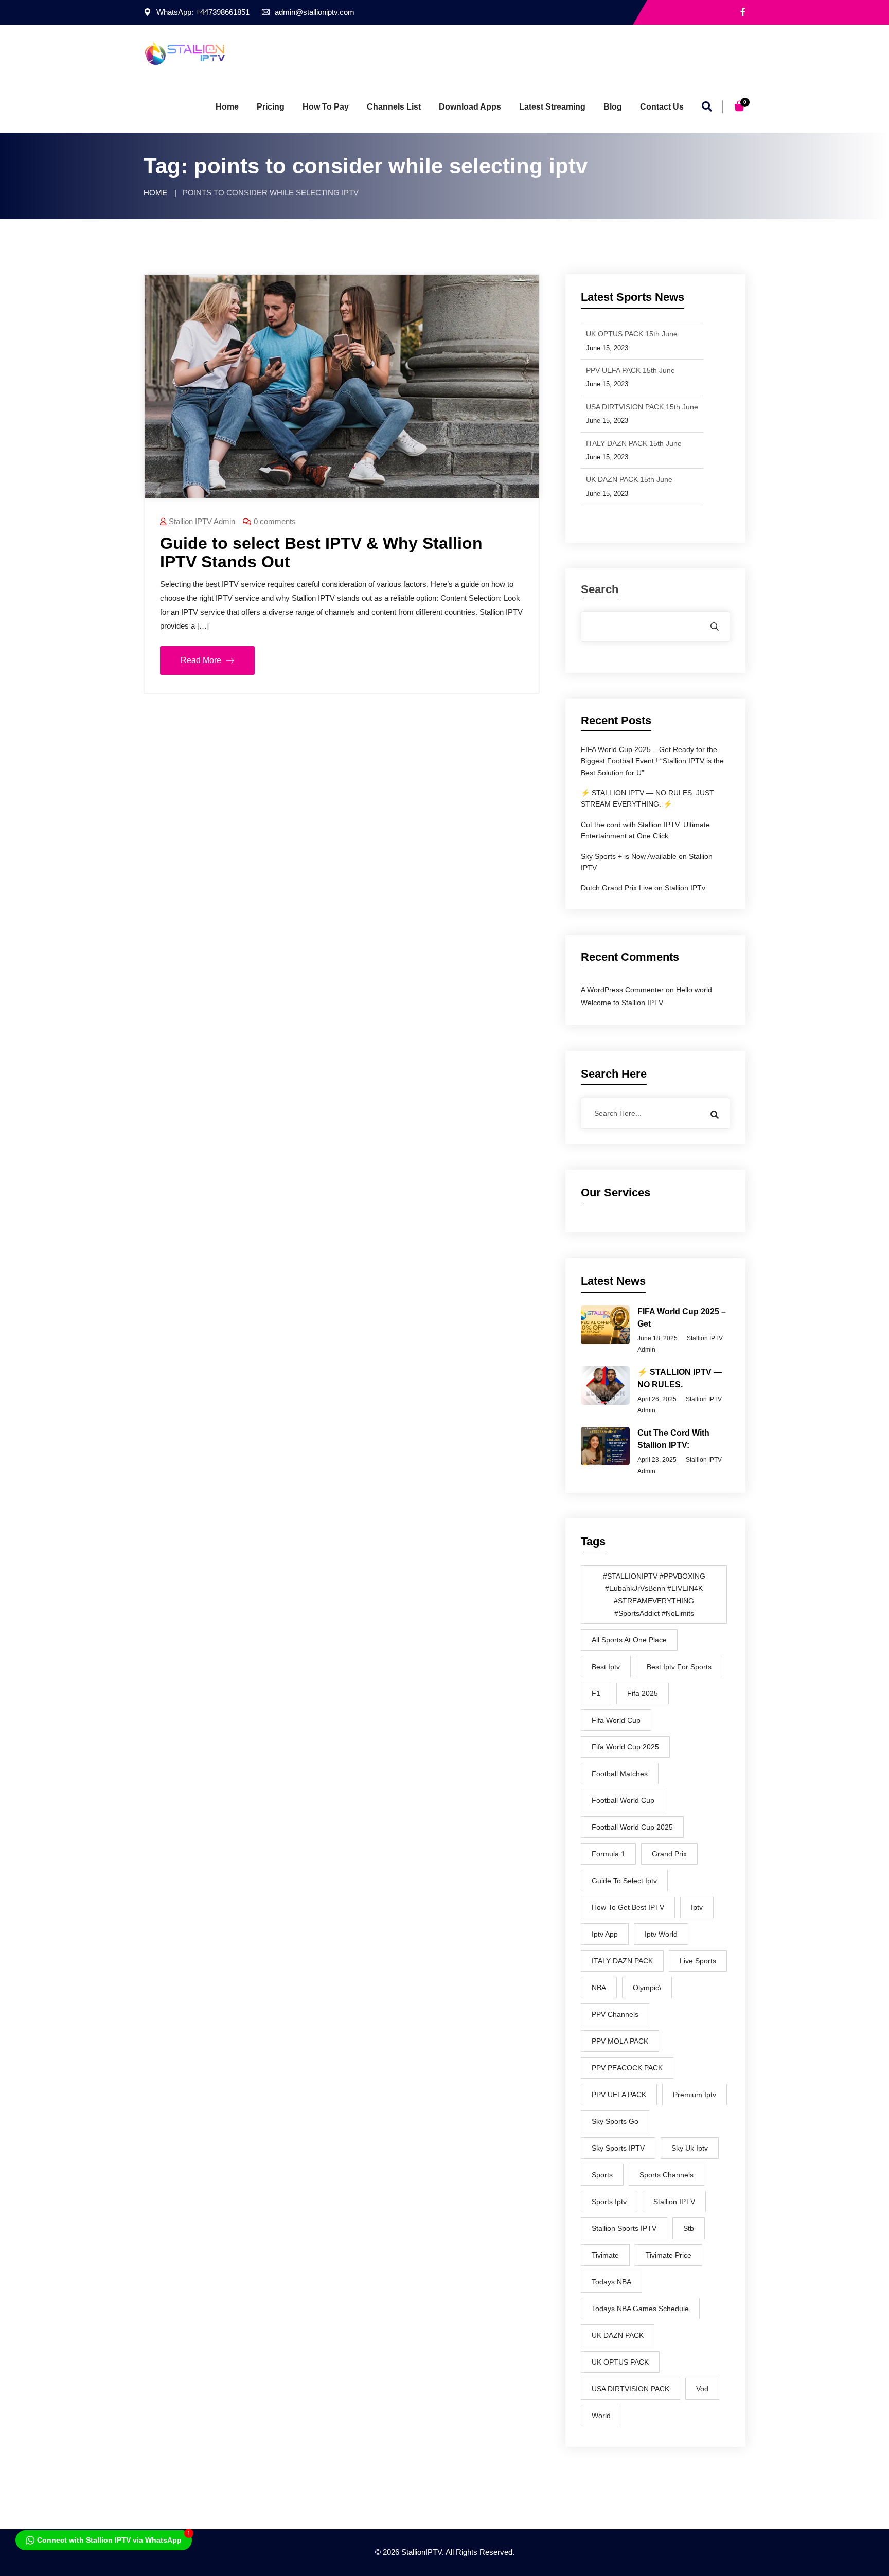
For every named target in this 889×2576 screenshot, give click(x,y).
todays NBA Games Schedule (640, 2309)
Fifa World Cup (616, 1720)
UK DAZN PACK (618, 2335)
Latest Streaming (552, 107)
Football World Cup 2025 (632, 1827)
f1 (596, 1693)
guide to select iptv (624, 1881)
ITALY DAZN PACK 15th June (634, 441)
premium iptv (695, 2095)
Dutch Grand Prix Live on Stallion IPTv (643, 888)
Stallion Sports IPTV (624, 2228)
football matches (620, 1774)
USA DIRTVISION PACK (630, 2389)
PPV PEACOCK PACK (627, 2068)
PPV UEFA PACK (619, 2095)
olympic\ (647, 1988)
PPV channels (615, 2014)
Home (227, 107)
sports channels (666, 2175)
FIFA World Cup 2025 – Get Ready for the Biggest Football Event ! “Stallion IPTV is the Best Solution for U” (652, 761)
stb (689, 2228)
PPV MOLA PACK (620, 2041)
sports (602, 2175)
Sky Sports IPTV (618, 2148)
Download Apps (470, 107)
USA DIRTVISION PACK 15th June (642, 405)
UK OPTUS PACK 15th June (632, 332)
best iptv (606, 1667)
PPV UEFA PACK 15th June (630, 369)
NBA (599, 1988)
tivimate (605, 2255)
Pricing (271, 107)
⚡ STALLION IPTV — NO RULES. (680, 1378)
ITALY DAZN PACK (622, 1961)
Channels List (394, 107)
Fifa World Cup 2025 (625, 1747)
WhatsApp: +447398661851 (203, 12)
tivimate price (669, 2255)
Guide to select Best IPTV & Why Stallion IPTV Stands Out (321, 552)
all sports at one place (629, 1640)
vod (702, 2389)
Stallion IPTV (674, 2202)
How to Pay (326, 107)
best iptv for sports (679, 1667)
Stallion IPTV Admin (202, 521)
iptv (697, 1907)
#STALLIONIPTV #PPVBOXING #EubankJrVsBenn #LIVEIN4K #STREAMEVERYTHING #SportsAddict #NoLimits (654, 1595)
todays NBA (611, 2282)
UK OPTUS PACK (620, 2362)
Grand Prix (669, 1854)
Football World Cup (623, 1800)
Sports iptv (609, 2202)
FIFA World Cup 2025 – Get (682, 1318)
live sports (698, 1961)
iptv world (661, 1934)
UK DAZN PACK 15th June (629, 478)
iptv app (605, 1934)
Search (600, 590)
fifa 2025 (643, 1693)
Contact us (662, 107)
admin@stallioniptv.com (315, 12)
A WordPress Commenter (622, 990)
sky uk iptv (690, 2148)
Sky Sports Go (615, 2121)
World (601, 2416)
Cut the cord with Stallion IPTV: (673, 1439)
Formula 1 (608, 1854)
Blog (613, 107)
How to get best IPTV (628, 1907)
